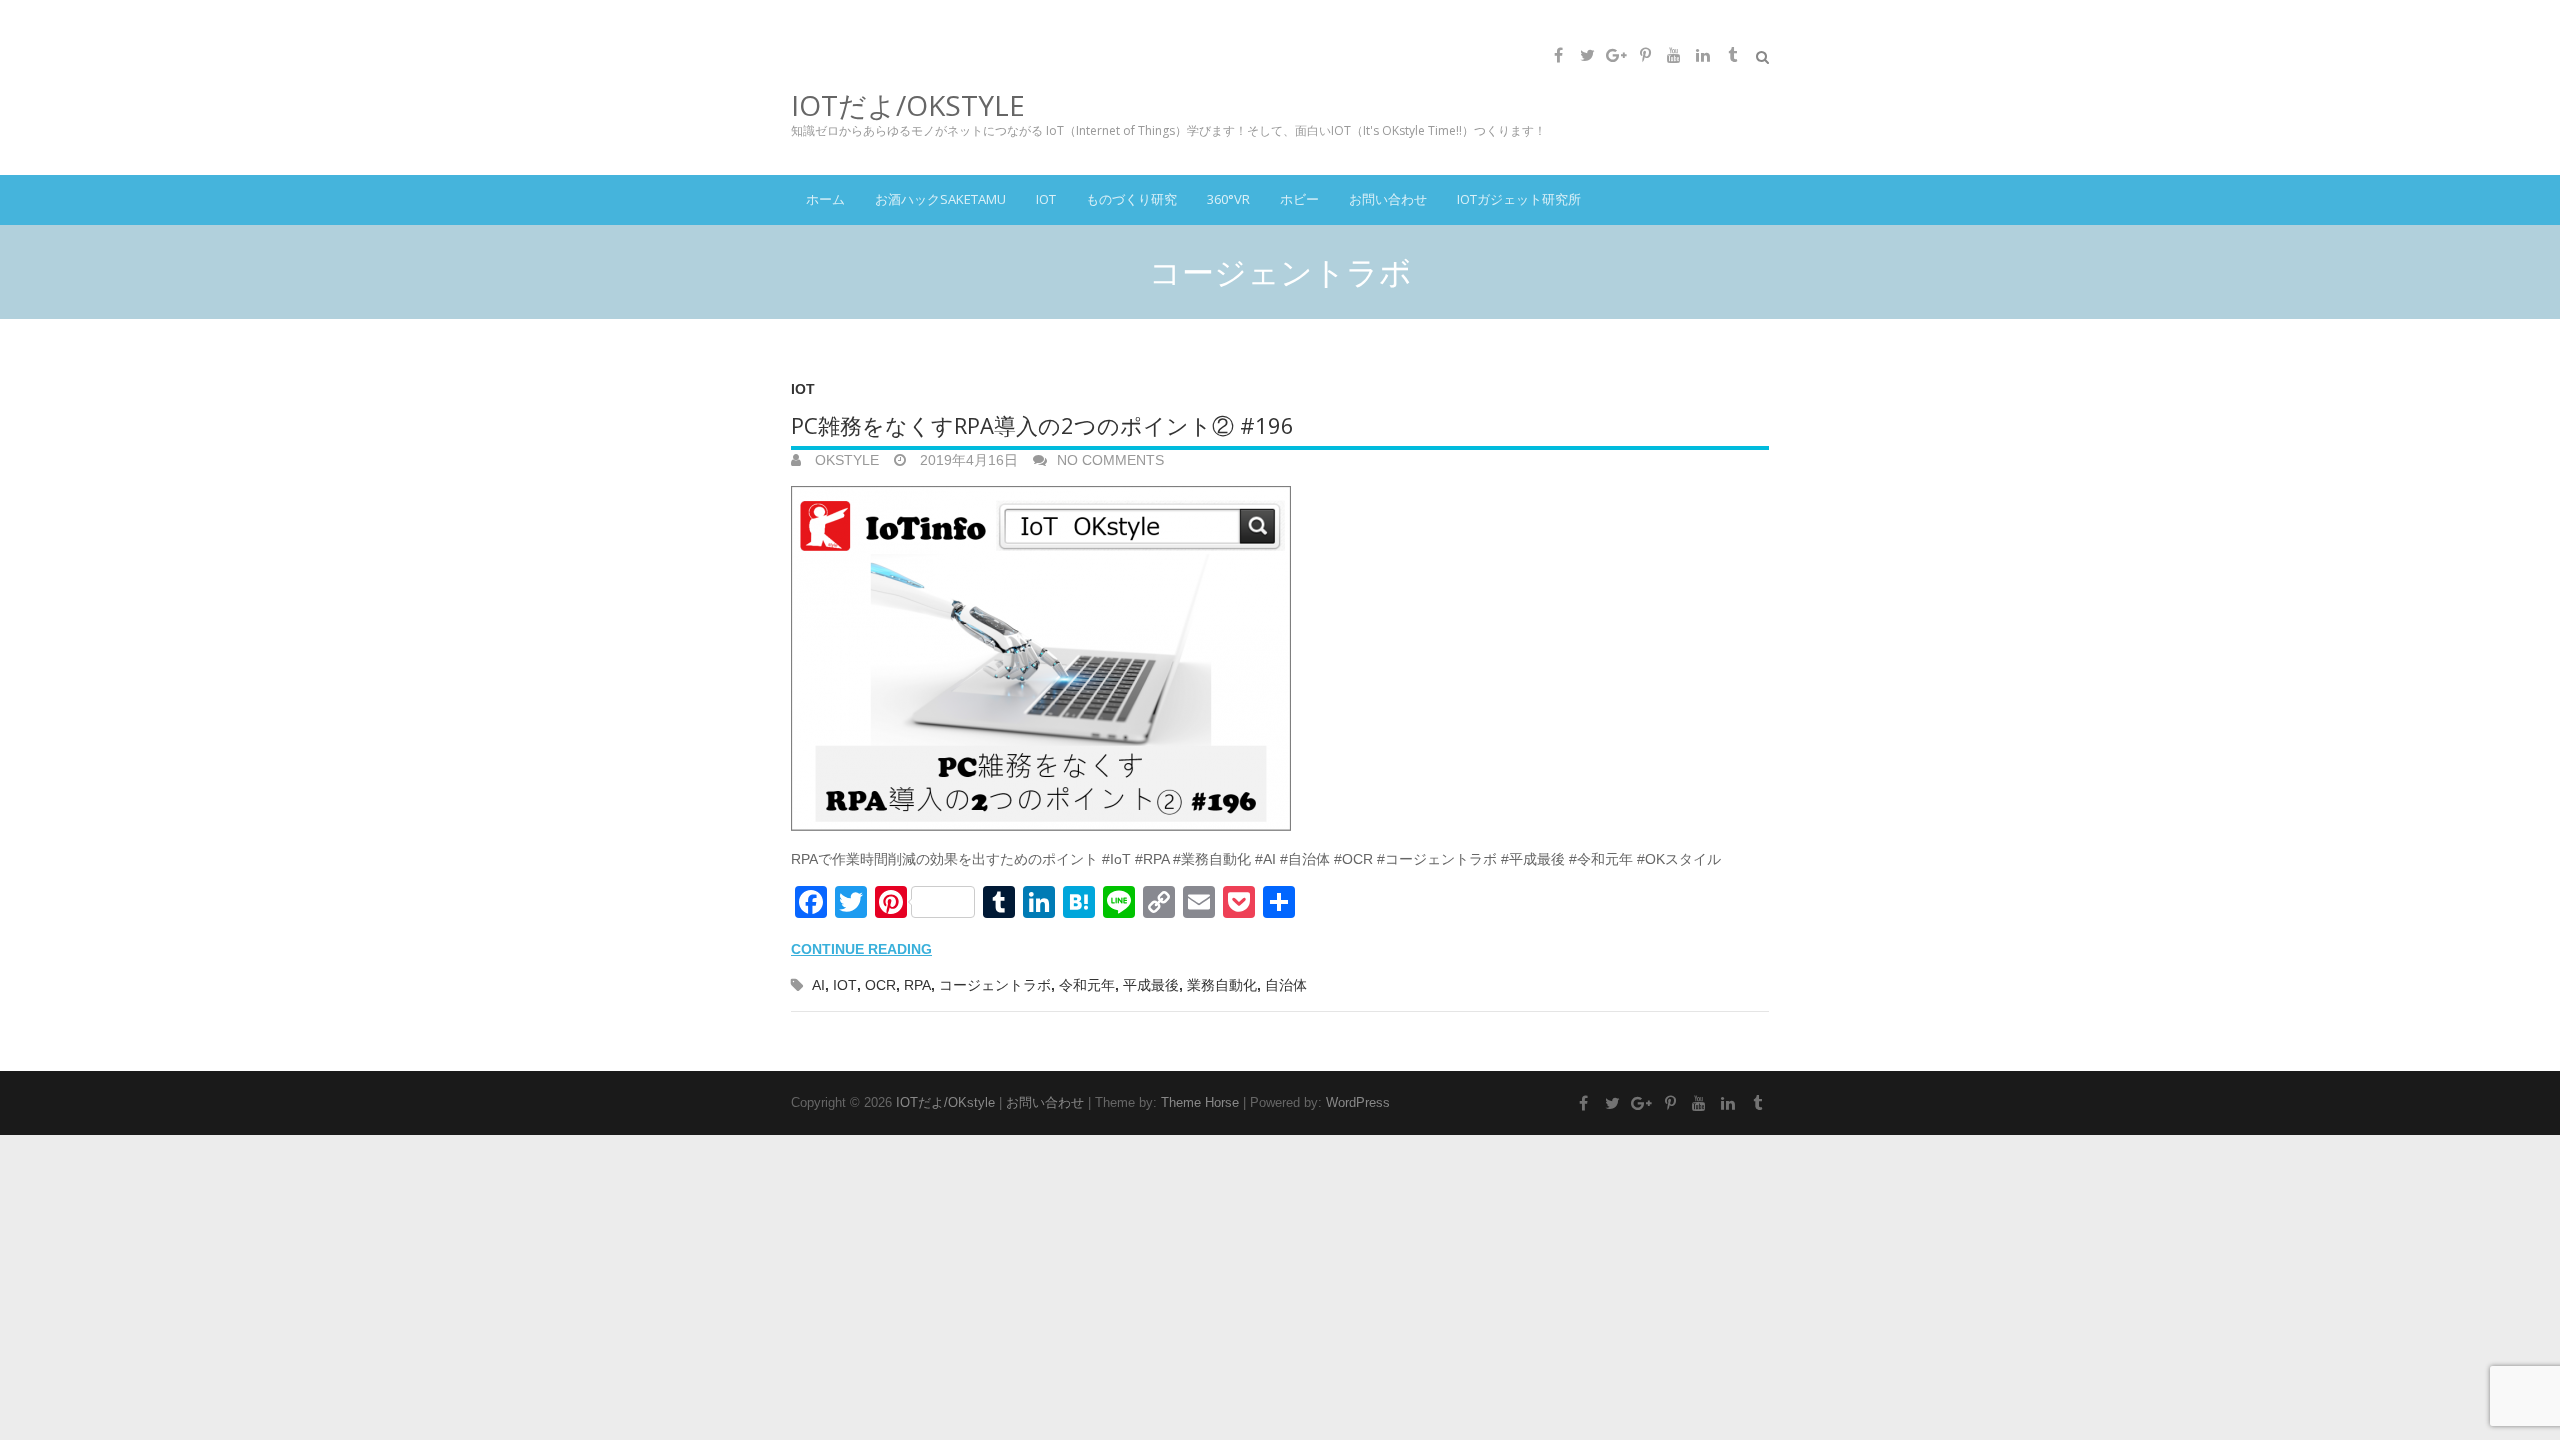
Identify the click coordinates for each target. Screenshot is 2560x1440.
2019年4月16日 (967, 460)
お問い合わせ (1388, 199)
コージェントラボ (995, 985)
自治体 (1286, 985)
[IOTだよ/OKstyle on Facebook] (1558, 55)
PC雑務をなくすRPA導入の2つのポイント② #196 (1042, 425)
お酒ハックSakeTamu (940, 199)
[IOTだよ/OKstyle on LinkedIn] (1703, 55)
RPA (917, 985)
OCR (880, 985)
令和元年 (1087, 985)
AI (818, 985)
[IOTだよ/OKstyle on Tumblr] (1732, 55)
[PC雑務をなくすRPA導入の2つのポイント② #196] (1280, 660)
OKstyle (845, 460)
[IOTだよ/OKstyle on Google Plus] (1616, 55)
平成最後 (1151, 985)
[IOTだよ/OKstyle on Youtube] (1674, 55)
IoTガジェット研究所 (1519, 199)
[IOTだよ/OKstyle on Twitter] (1587, 55)
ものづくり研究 (1131, 199)
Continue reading (861, 949)
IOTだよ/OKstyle (908, 105)
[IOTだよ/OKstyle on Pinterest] (1645, 55)
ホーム (825, 199)
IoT (1046, 199)
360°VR (1228, 199)
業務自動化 (1222, 985)
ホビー (1299, 199)
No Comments (1110, 460)
